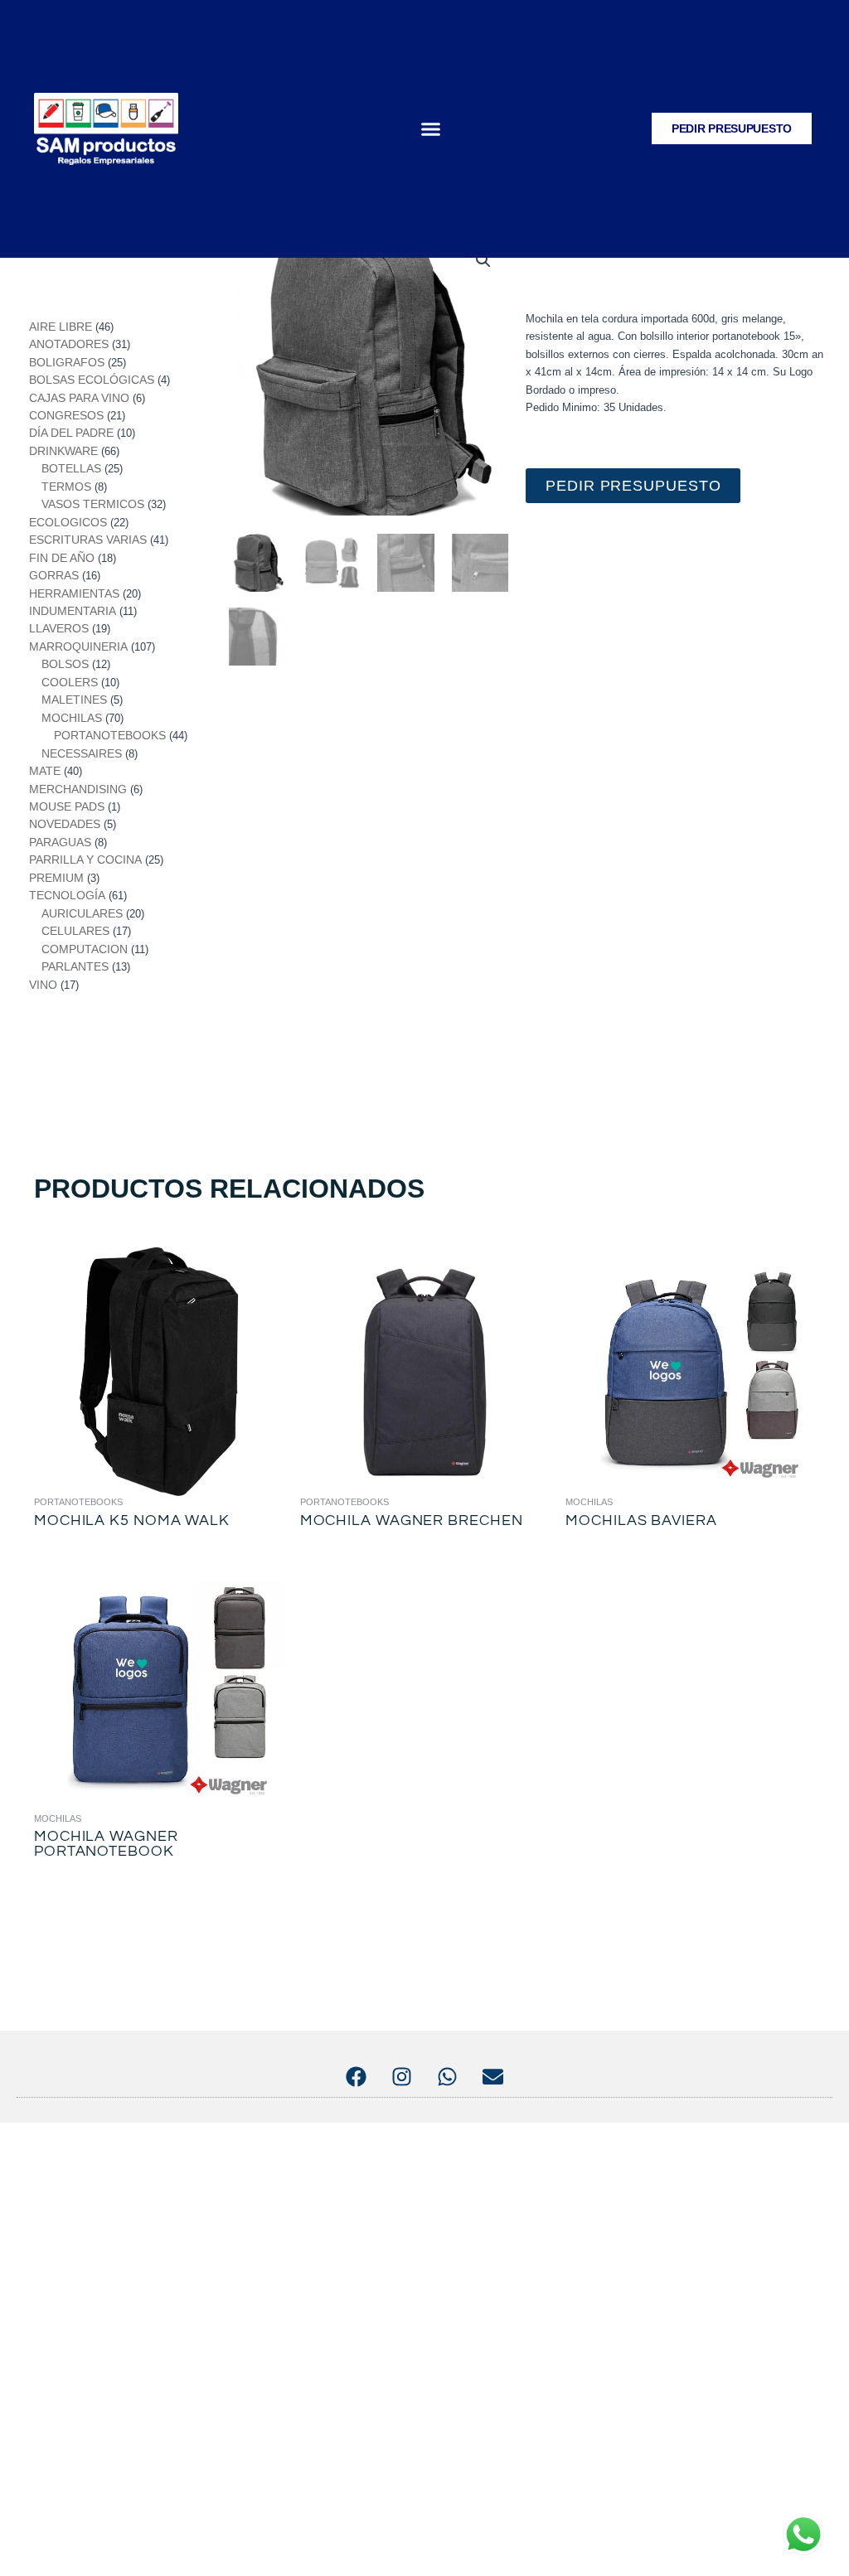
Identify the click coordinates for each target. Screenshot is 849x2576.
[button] (431, 129)
